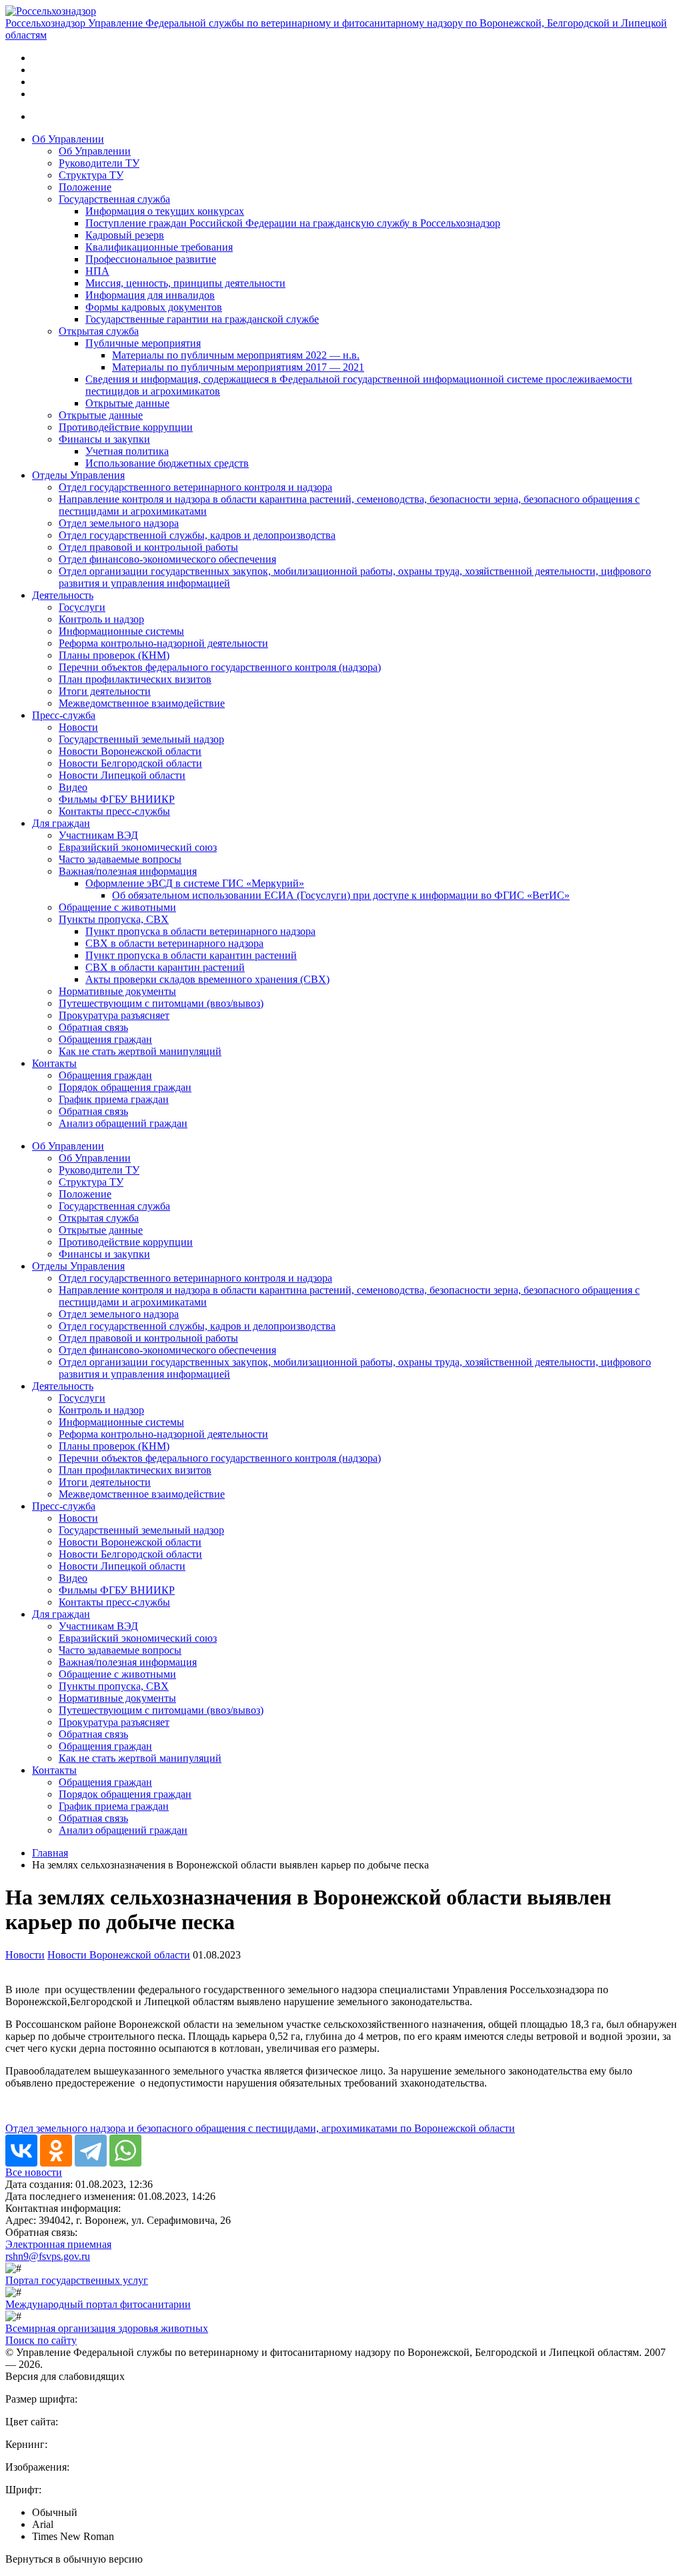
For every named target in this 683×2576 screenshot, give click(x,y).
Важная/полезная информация (128, 871)
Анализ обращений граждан (123, 1123)
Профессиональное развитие (151, 259)
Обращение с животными (117, 907)
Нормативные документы (117, 991)
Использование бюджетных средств (167, 463)
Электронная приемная (58, 2244)
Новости (78, 727)
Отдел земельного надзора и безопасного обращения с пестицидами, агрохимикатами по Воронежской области (260, 2128)
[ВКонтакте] (21, 2151)
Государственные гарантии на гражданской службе (202, 319)
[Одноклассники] (56, 2151)
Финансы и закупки (104, 439)
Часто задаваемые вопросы (120, 859)
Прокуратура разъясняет (114, 1015)
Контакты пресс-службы (114, 811)
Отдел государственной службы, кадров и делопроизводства (197, 535)
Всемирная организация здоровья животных (107, 2328)
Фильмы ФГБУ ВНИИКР (117, 799)
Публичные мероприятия (143, 343)
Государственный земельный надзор (141, 739)
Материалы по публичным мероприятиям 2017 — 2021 (238, 367)
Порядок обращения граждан (125, 1087)
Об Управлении (68, 139)
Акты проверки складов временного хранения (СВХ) (207, 979)
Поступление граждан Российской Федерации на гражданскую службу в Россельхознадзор (293, 223)
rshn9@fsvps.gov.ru (48, 2256)
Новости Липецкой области (122, 775)
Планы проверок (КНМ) (114, 655)
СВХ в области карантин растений (165, 967)
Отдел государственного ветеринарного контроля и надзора (195, 487)
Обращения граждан (105, 1039)
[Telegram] (91, 2151)
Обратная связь (93, 1027)
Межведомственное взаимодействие (142, 703)
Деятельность (63, 595)
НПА (97, 271)
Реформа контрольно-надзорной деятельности (163, 643)
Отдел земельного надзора (119, 523)
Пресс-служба (64, 715)
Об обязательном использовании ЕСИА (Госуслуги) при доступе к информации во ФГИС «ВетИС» (341, 895)
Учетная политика (127, 451)
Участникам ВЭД (98, 835)
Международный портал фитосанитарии (98, 2304)
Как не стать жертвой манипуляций (140, 1051)
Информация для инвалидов (150, 295)
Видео (73, 787)
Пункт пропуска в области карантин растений (191, 955)
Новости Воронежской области (130, 751)
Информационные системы (121, 631)
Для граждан (61, 823)
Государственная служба (114, 199)
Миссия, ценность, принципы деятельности (185, 283)
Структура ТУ (91, 175)
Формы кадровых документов (154, 307)
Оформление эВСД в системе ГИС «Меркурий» (195, 883)
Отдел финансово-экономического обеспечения (167, 559)
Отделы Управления (78, 475)
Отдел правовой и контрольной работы (148, 547)
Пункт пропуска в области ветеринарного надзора (200, 931)
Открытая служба (99, 331)
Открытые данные (127, 403)
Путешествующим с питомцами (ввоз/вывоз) (161, 1003)
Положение (85, 187)
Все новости (34, 2172)
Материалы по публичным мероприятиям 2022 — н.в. (236, 355)
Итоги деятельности (105, 691)
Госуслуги (82, 607)
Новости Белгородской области (130, 763)
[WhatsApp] (125, 2151)
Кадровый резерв (125, 235)
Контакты (54, 1063)
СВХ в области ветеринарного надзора (174, 943)
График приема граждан (114, 1099)
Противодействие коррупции (126, 427)
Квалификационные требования (159, 247)
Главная (50, 1853)
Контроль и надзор (101, 619)
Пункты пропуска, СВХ (114, 919)
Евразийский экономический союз (138, 847)
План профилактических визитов (135, 679)
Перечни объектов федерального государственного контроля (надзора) (220, 667)
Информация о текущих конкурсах (165, 211)
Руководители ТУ (99, 163)
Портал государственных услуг (77, 2280)
